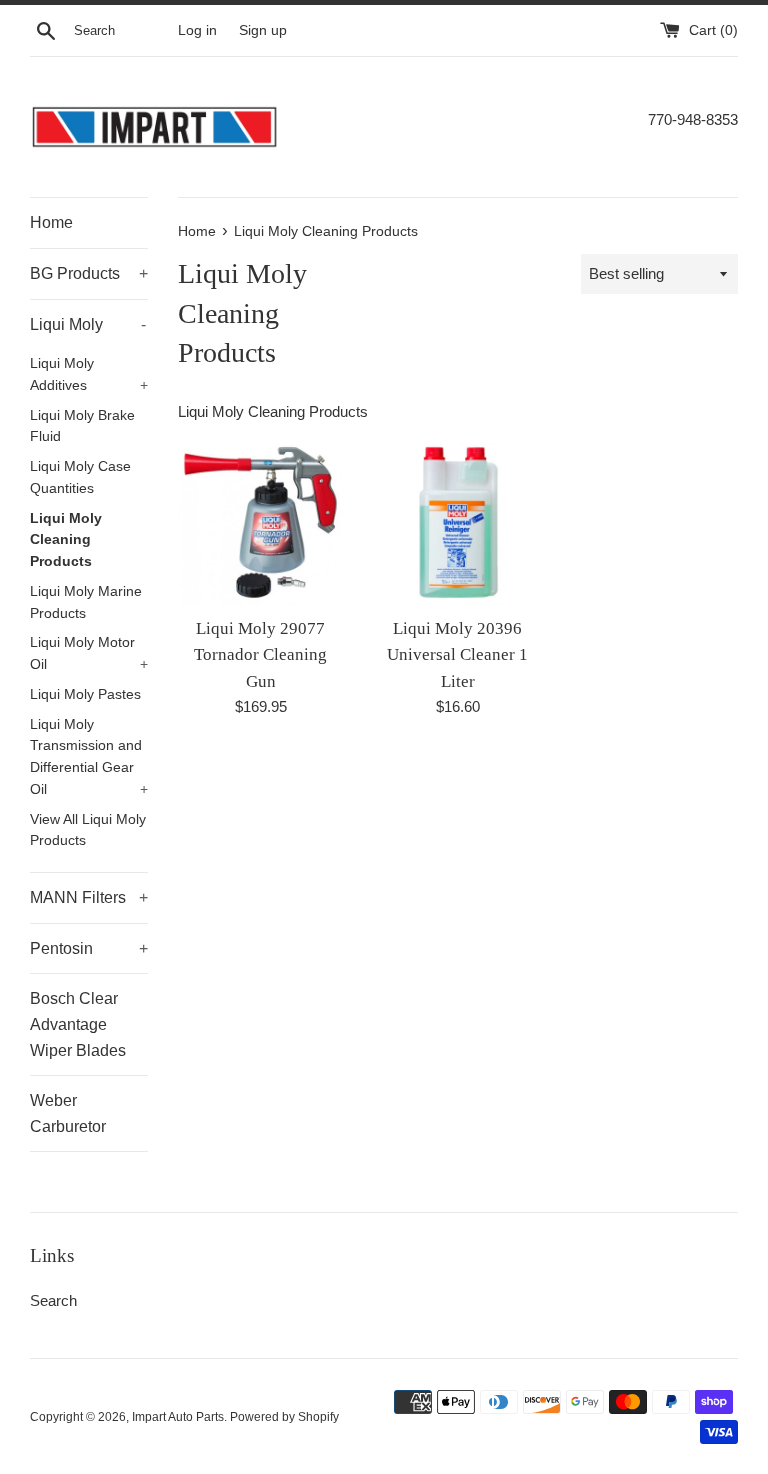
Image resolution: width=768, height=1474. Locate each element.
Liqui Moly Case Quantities (80, 477)
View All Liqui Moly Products (88, 830)
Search (53, 1300)
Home (51, 222)
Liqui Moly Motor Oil (89, 653)
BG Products (89, 273)
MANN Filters (89, 897)
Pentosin (89, 948)
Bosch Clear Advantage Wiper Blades (78, 1024)
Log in (197, 30)
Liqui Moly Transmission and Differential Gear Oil (89, 757)
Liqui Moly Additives (89, 374)
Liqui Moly (88, 324)
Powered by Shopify (284, 1417)
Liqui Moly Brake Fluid (82, 426)
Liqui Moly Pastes (85, 694)
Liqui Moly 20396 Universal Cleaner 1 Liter (457, 655)
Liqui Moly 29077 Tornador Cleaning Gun (260, 655)
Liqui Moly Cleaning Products (66, 540)
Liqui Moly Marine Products (86, 602)
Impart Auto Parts (178, 1417)
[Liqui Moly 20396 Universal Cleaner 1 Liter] (457, 522)
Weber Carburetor (68, 1113)
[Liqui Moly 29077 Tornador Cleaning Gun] (261, 522)
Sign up (263, 30)
